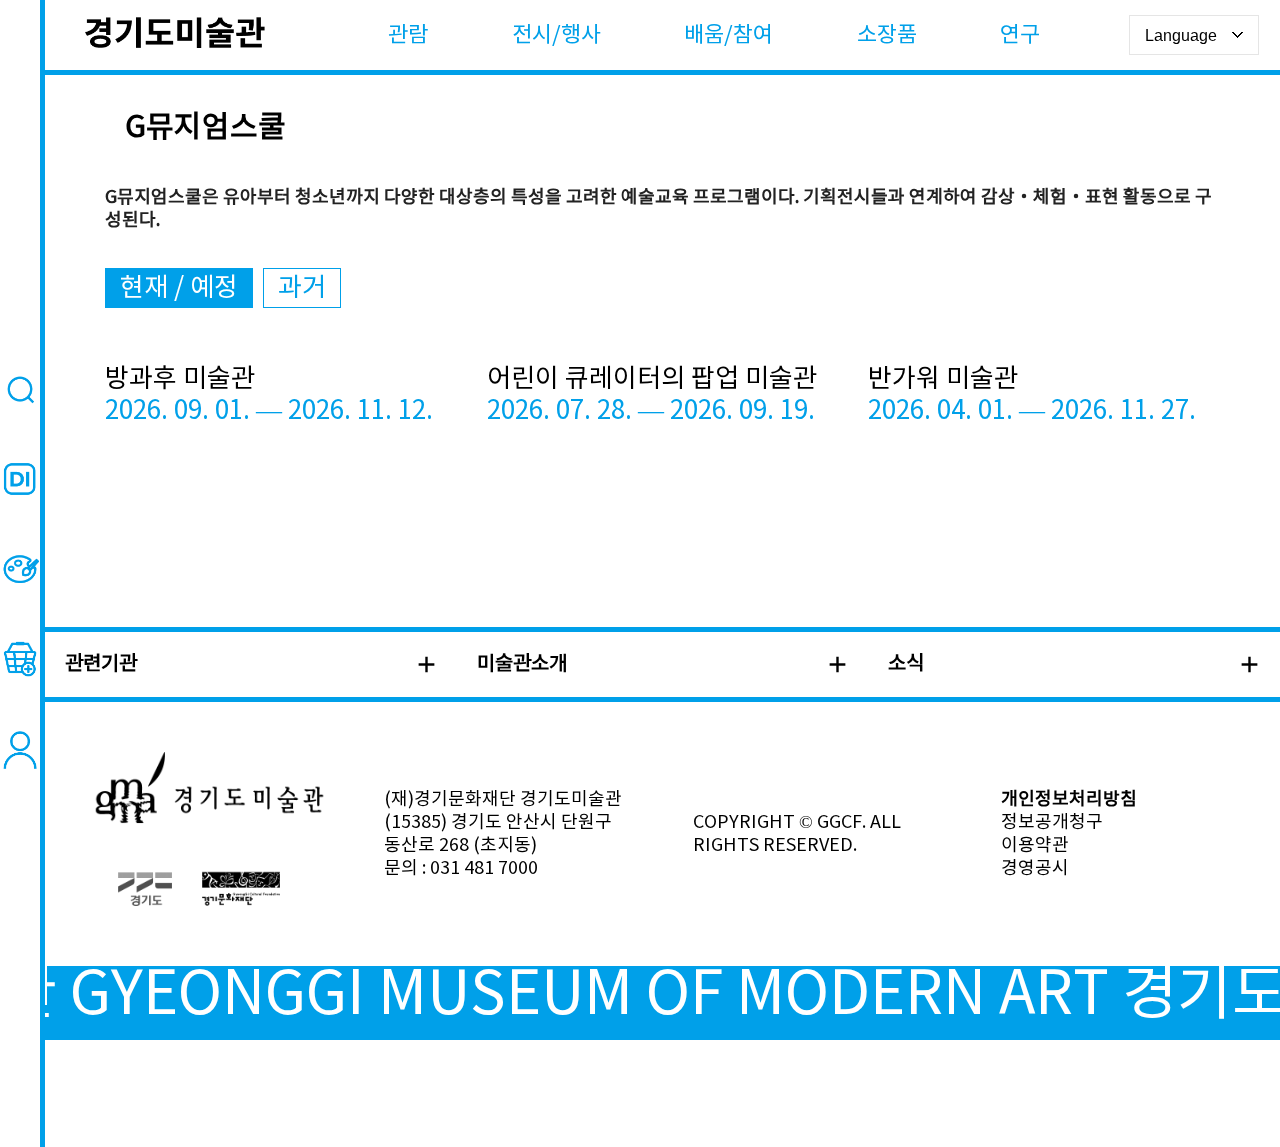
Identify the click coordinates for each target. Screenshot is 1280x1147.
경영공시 (1035, 868)
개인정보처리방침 (1069, 799)
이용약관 (1035, 845)
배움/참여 (728, 35)
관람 (408, 35)
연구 (1020, 35)
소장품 (887, 35)
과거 (302, 288)
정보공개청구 (1052, 822)
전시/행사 (556, 35)
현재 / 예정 (179, 288)
